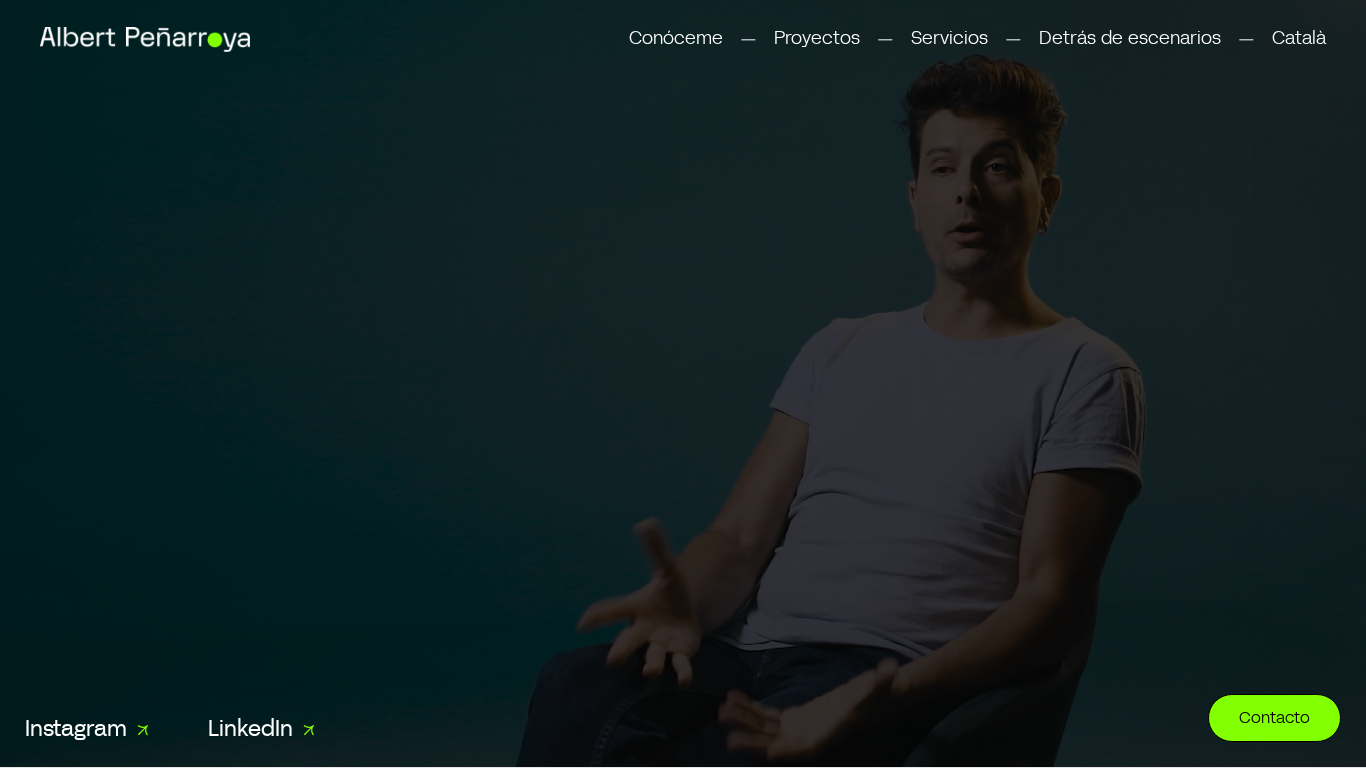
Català (1299, 38)
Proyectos (817, 38)
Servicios (949, 38)
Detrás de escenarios (1130, 38)
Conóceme (676, 38)
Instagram (76, 730)
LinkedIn (250, 730)
